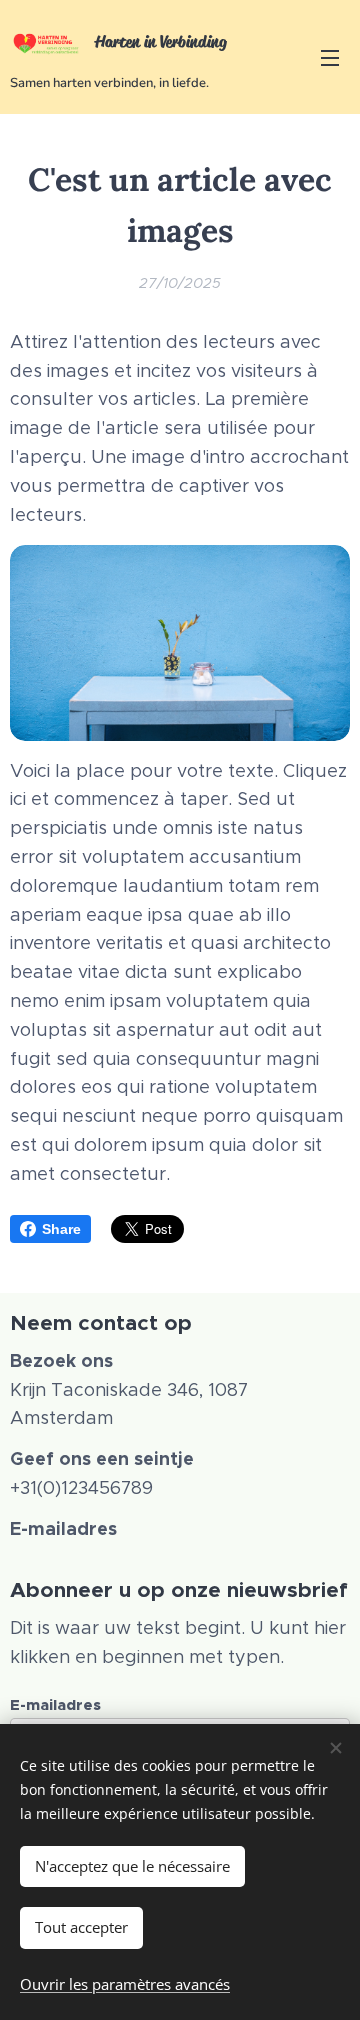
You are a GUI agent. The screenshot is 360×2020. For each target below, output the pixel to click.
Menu (330, 57)
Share (61, 1229)
